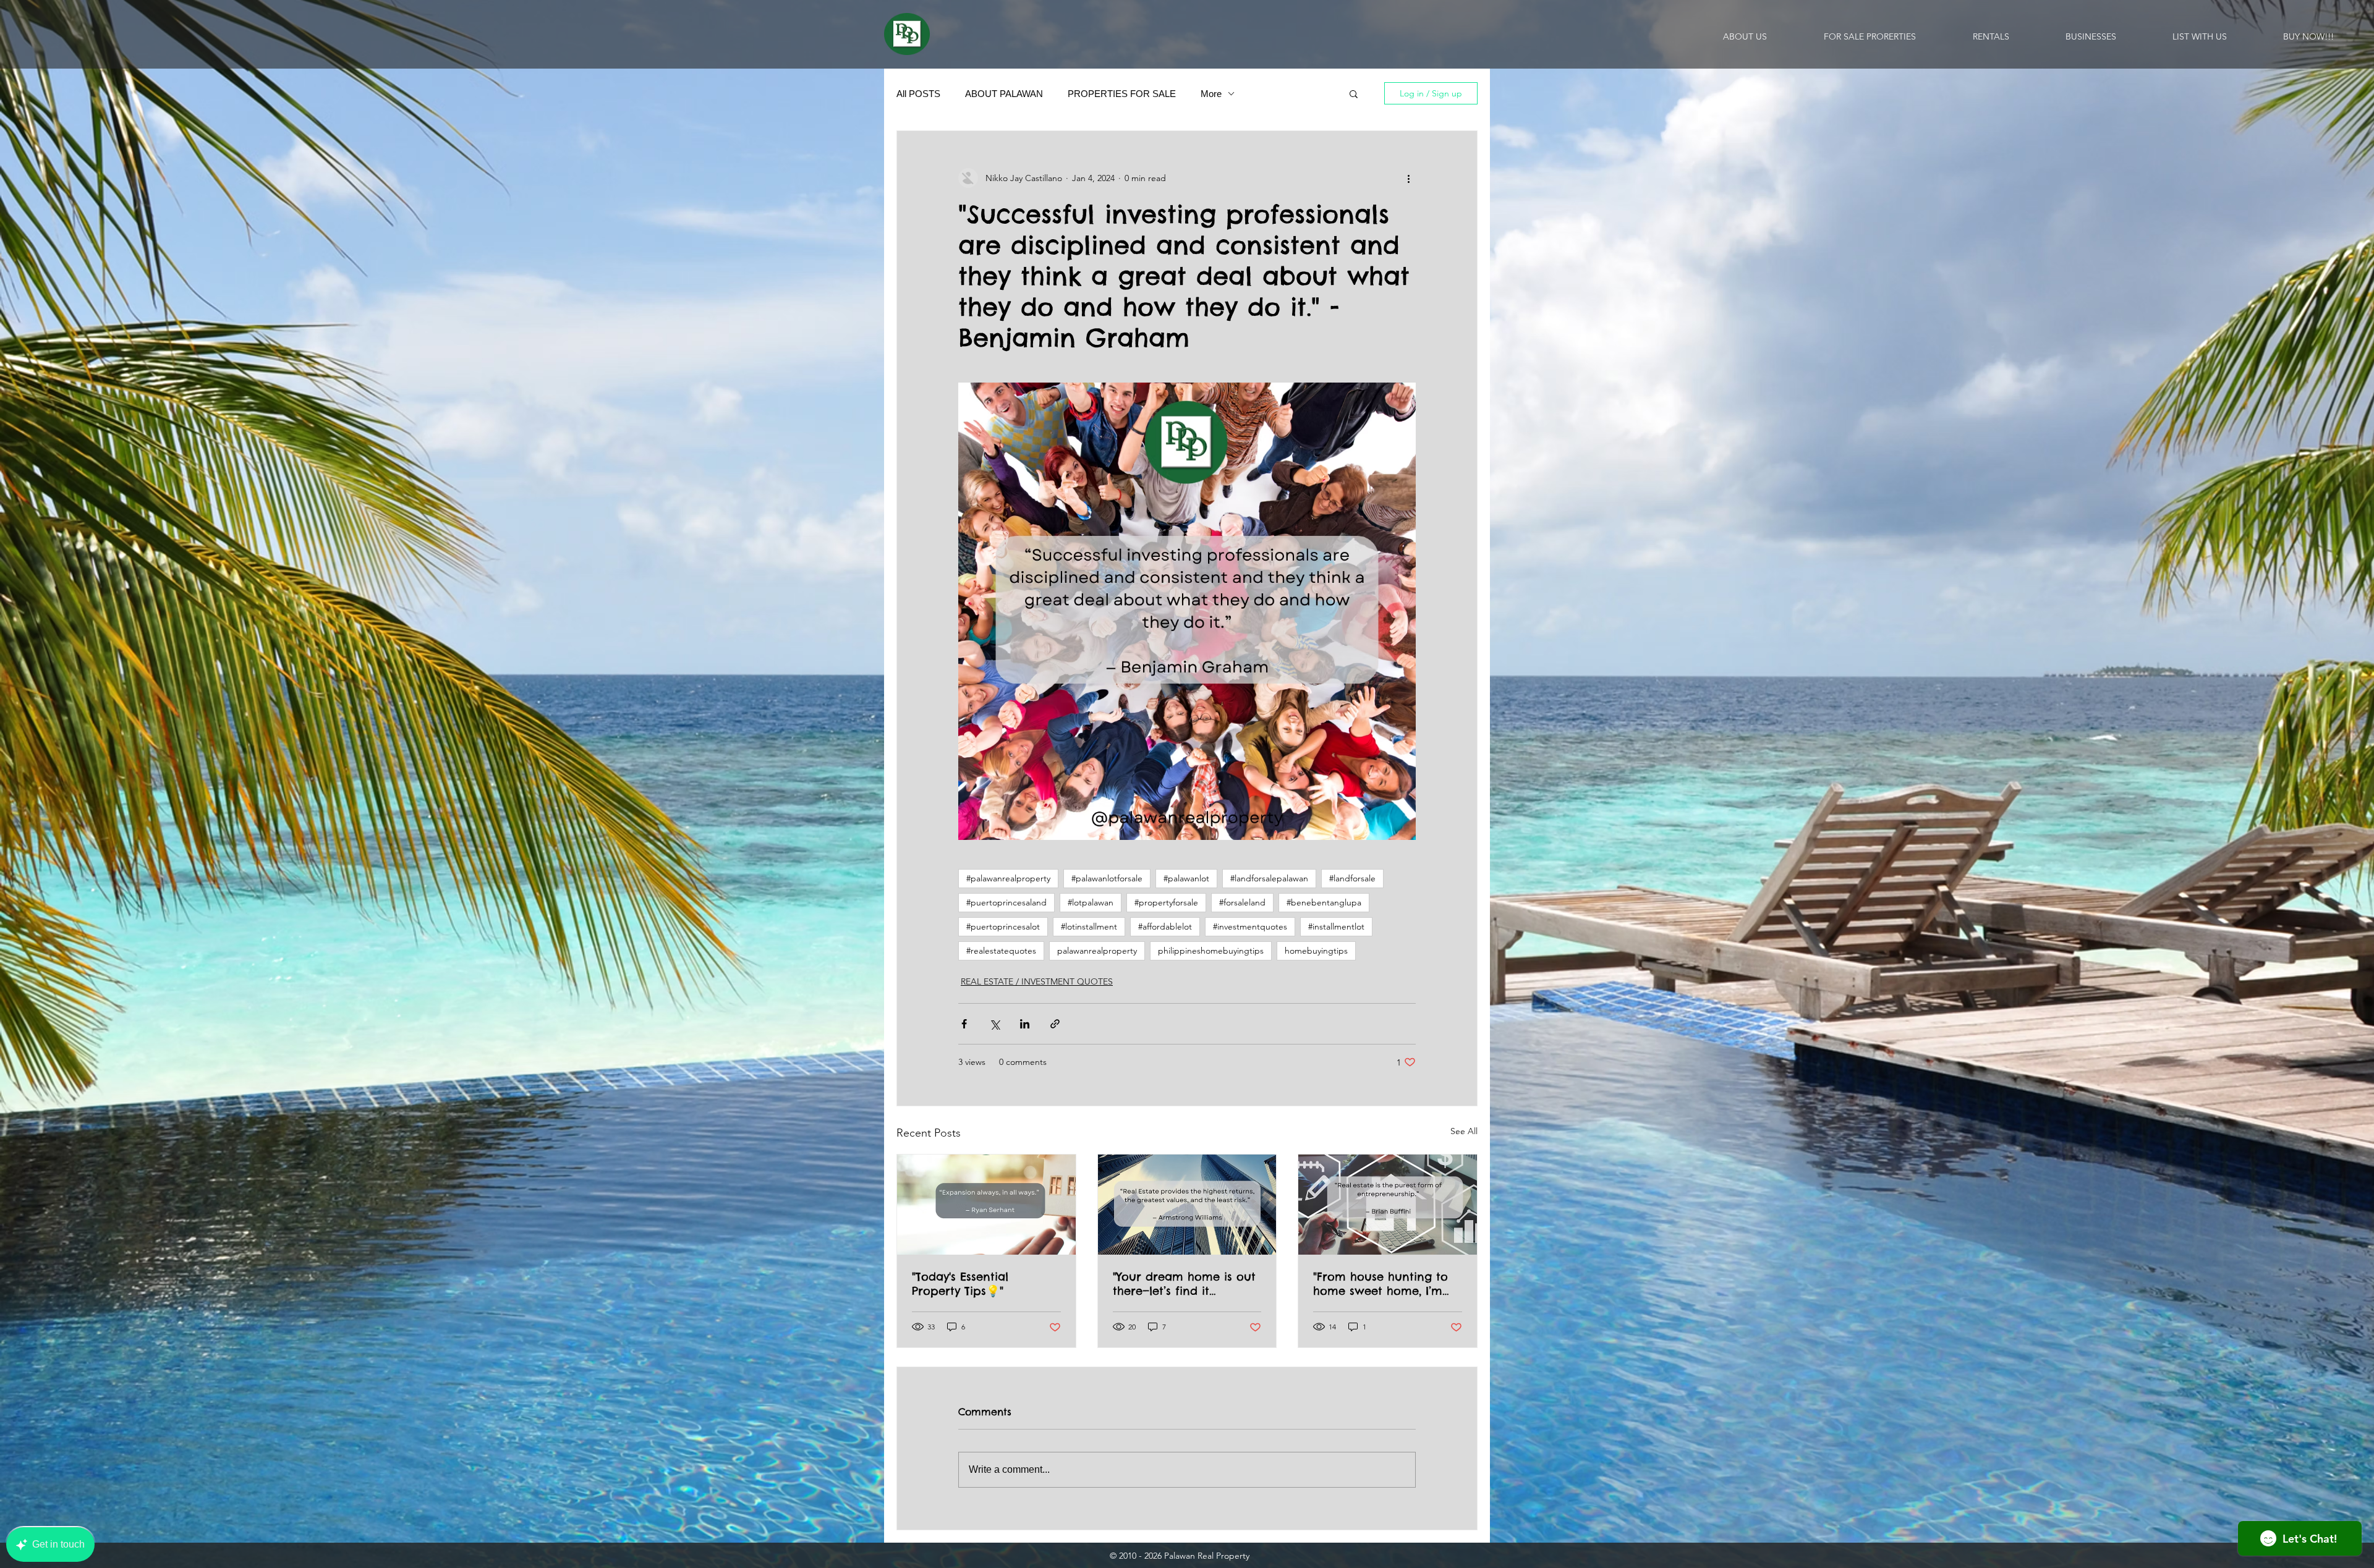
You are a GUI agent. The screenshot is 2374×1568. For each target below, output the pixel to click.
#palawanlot (1186, 878)
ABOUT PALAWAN (1004, 94)
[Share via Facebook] (964, 1024)
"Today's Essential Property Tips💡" (960, 1284)
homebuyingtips (1316, 951)
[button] (1354, 93)
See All (1464, 1131)
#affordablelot (1165, 926)
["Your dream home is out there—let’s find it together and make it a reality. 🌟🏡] (1187, 1205)
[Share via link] (1055, 1024)
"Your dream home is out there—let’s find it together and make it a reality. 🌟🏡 (1184, 1284)
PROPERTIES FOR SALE (1122, 94)
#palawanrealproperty (1008, 878)
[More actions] (1408, 178)
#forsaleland (1242, 902)
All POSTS (918, 94)
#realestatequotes (1001, 951)
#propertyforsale (1166, 902)
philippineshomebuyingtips (1211, 951)
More (1211, 94)
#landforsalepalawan (1269, 878)
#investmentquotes (1250, 926)
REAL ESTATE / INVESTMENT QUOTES (1037, 981)
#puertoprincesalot (1003, 926)
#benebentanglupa (1324, 902)
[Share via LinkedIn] (1025, 1024)
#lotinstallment (1089, 926)
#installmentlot (1336, 926)
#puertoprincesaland (1006, 902)
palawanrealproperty (1097, 951)
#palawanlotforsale (1107, 878)
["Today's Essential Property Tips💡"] (986, 1205)
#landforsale (1352, 878)
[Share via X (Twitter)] (994, 1024)
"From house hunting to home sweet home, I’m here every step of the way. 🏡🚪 (1381, 1284)
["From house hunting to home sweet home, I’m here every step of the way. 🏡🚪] (1388, 1205)
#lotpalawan (1091, 902)
